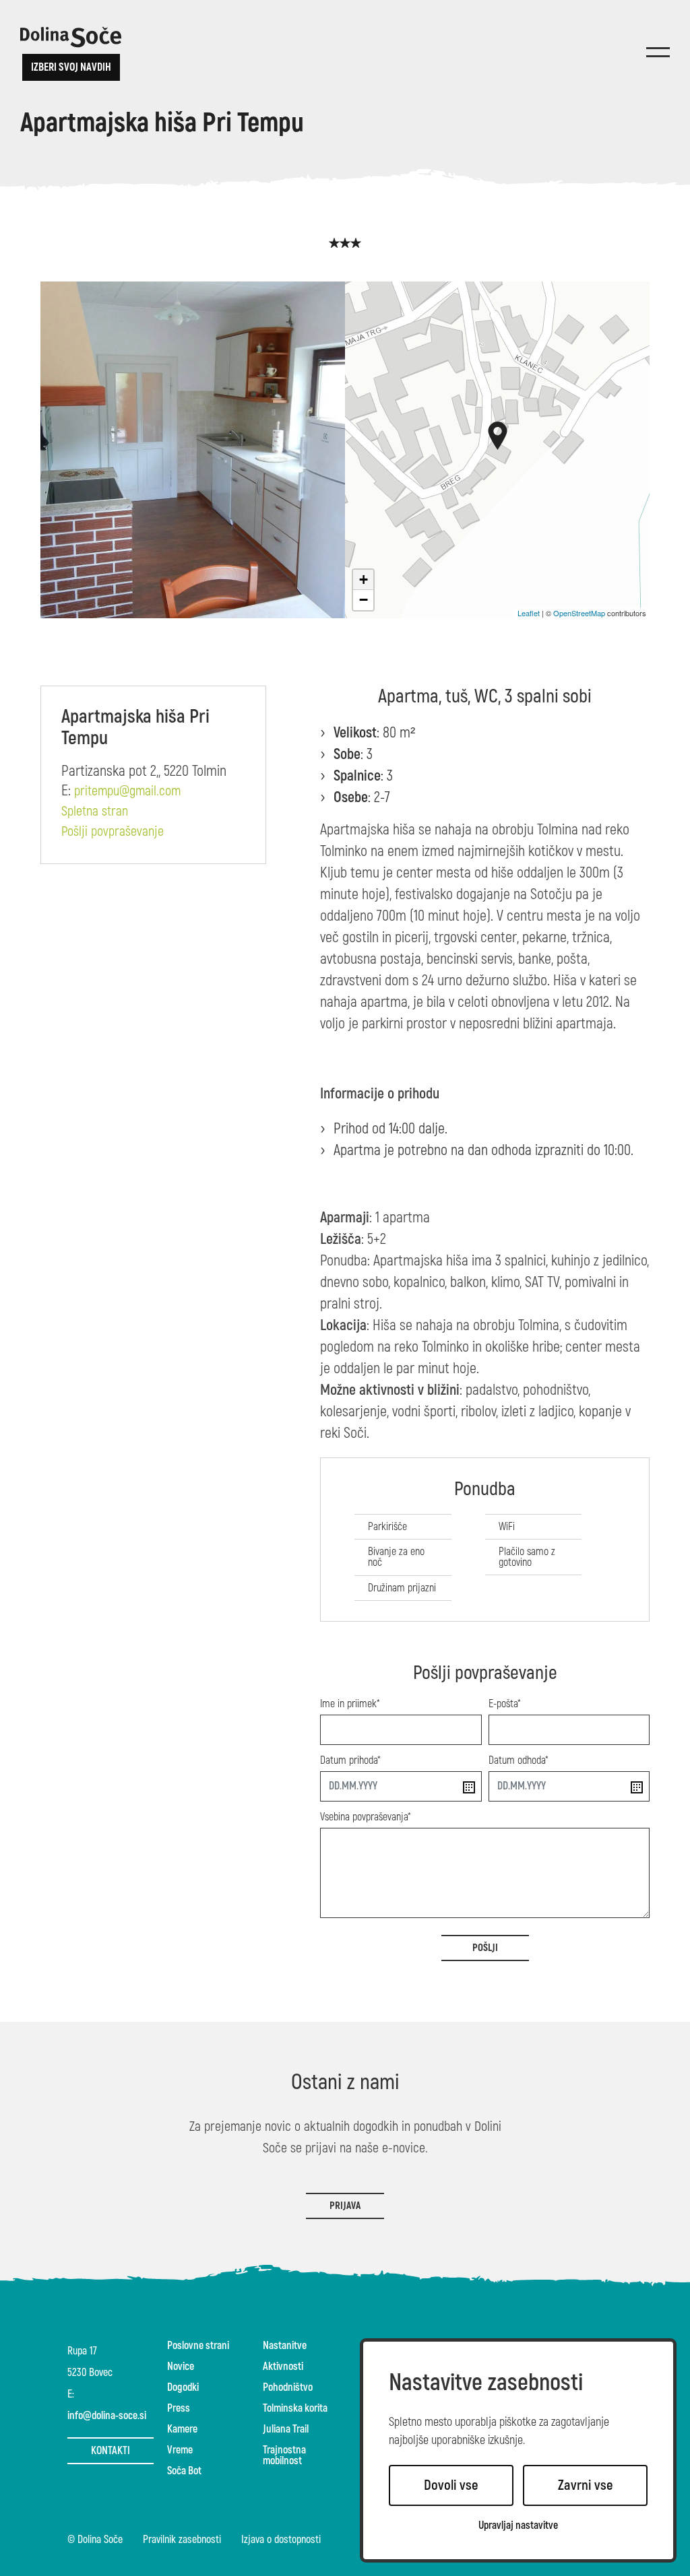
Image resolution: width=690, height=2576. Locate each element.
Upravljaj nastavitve (518, 2526)
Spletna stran (95, 812)
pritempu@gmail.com (127, 791)
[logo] (71, 37)
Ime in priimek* (350, 1704)
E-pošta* (505, 1704)
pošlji (485, 1948)
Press (179, 2408)
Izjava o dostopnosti (281, 2540)
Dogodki (183, 2387)
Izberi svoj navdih (71, 67)
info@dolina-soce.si (107, 2416)
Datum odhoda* (519, 1760)
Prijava (345, 2206)
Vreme (180, 2450)
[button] (498, 436)
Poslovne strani (198, 2346)
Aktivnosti (283, 2367)
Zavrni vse (586, 2485)
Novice (181, 2367)
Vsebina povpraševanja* (366, 1817)
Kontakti (111, 2451)
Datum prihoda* (350, 1760)
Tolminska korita (295, 2408)
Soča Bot (184, 2471)
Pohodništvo (288, 2387)
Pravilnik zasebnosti (182, 2540)
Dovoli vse (451, 2485)
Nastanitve (285, 2346)
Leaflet (529, 613)
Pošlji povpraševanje (113, 832)
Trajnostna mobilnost (284, 2455)
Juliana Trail (286, 2429)
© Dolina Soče (95, 2540)
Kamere (182, 2429)
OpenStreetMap (579, 613)
